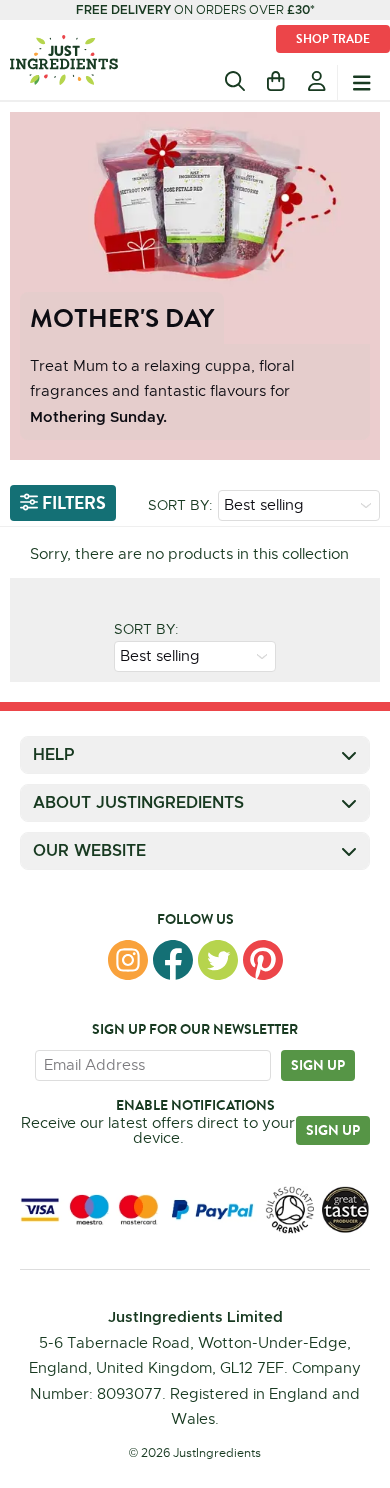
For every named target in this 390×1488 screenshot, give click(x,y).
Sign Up (333, 1130)
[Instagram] (128, 960)
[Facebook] (173, 960)
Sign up (318, 1065)
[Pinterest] (263, 960)
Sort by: (180, 505)
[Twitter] (218, 960)
